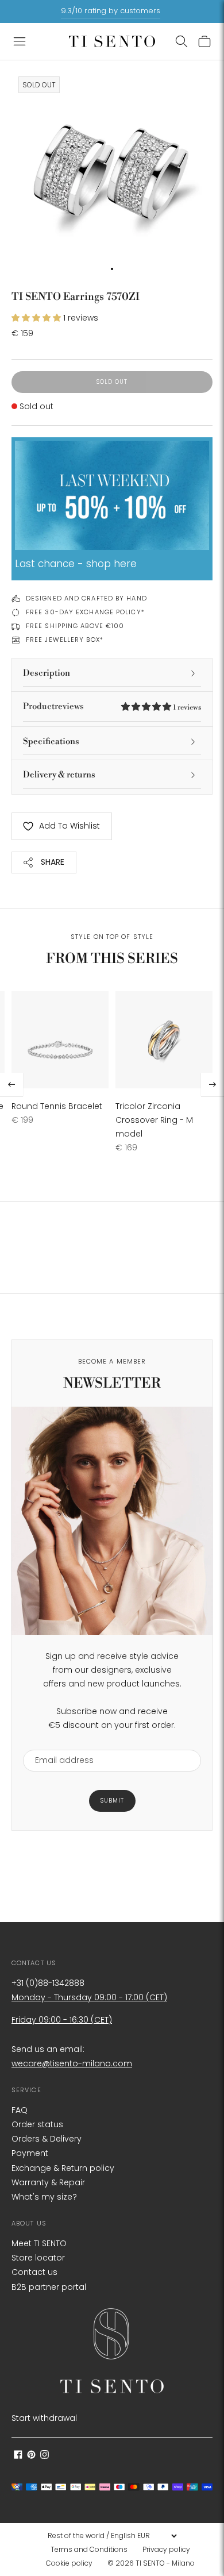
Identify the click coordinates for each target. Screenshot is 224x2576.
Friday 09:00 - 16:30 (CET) (62, 2020)
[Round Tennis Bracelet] (60, 1040)
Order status (37, 2124)
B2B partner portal (49, 2287)
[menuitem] (92, 2550)
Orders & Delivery (47, 2139)
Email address (59, 1743)
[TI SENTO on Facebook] (18, 2456)
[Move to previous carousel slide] (11, 1084)
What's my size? (44, 2197)
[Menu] (20, 41)
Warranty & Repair (48, 2182)
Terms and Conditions (89, 2549)
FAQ (20, 2110)
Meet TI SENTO (39, 2243)
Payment (30, 2153)
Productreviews (112, 706)
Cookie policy (69, 2563)
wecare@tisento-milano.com (72, 2063)
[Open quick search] (181, 41)
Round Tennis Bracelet (57, 1106)
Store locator (38, 2258)
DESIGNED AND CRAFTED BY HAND (86, 598)
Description (47, 673)
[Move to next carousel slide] (213, 1084)
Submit (112, 1801)
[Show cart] (204, 41)
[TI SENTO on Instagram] (45, 2456)
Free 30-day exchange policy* (85, 612)
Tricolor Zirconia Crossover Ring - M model (154, 1120)
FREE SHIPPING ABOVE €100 (75, 626)
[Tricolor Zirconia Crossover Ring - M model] (164, 1040)
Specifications (51, 742)
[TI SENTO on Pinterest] (31, 2456)
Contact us (34, 2272)
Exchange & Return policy (63, 2168)
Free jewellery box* (65, 640)
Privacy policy (166, 2549)
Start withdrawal (44, 2418)
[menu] (112, 2536)
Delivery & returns (59, 775)
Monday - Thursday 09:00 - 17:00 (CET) (89, 1997)
